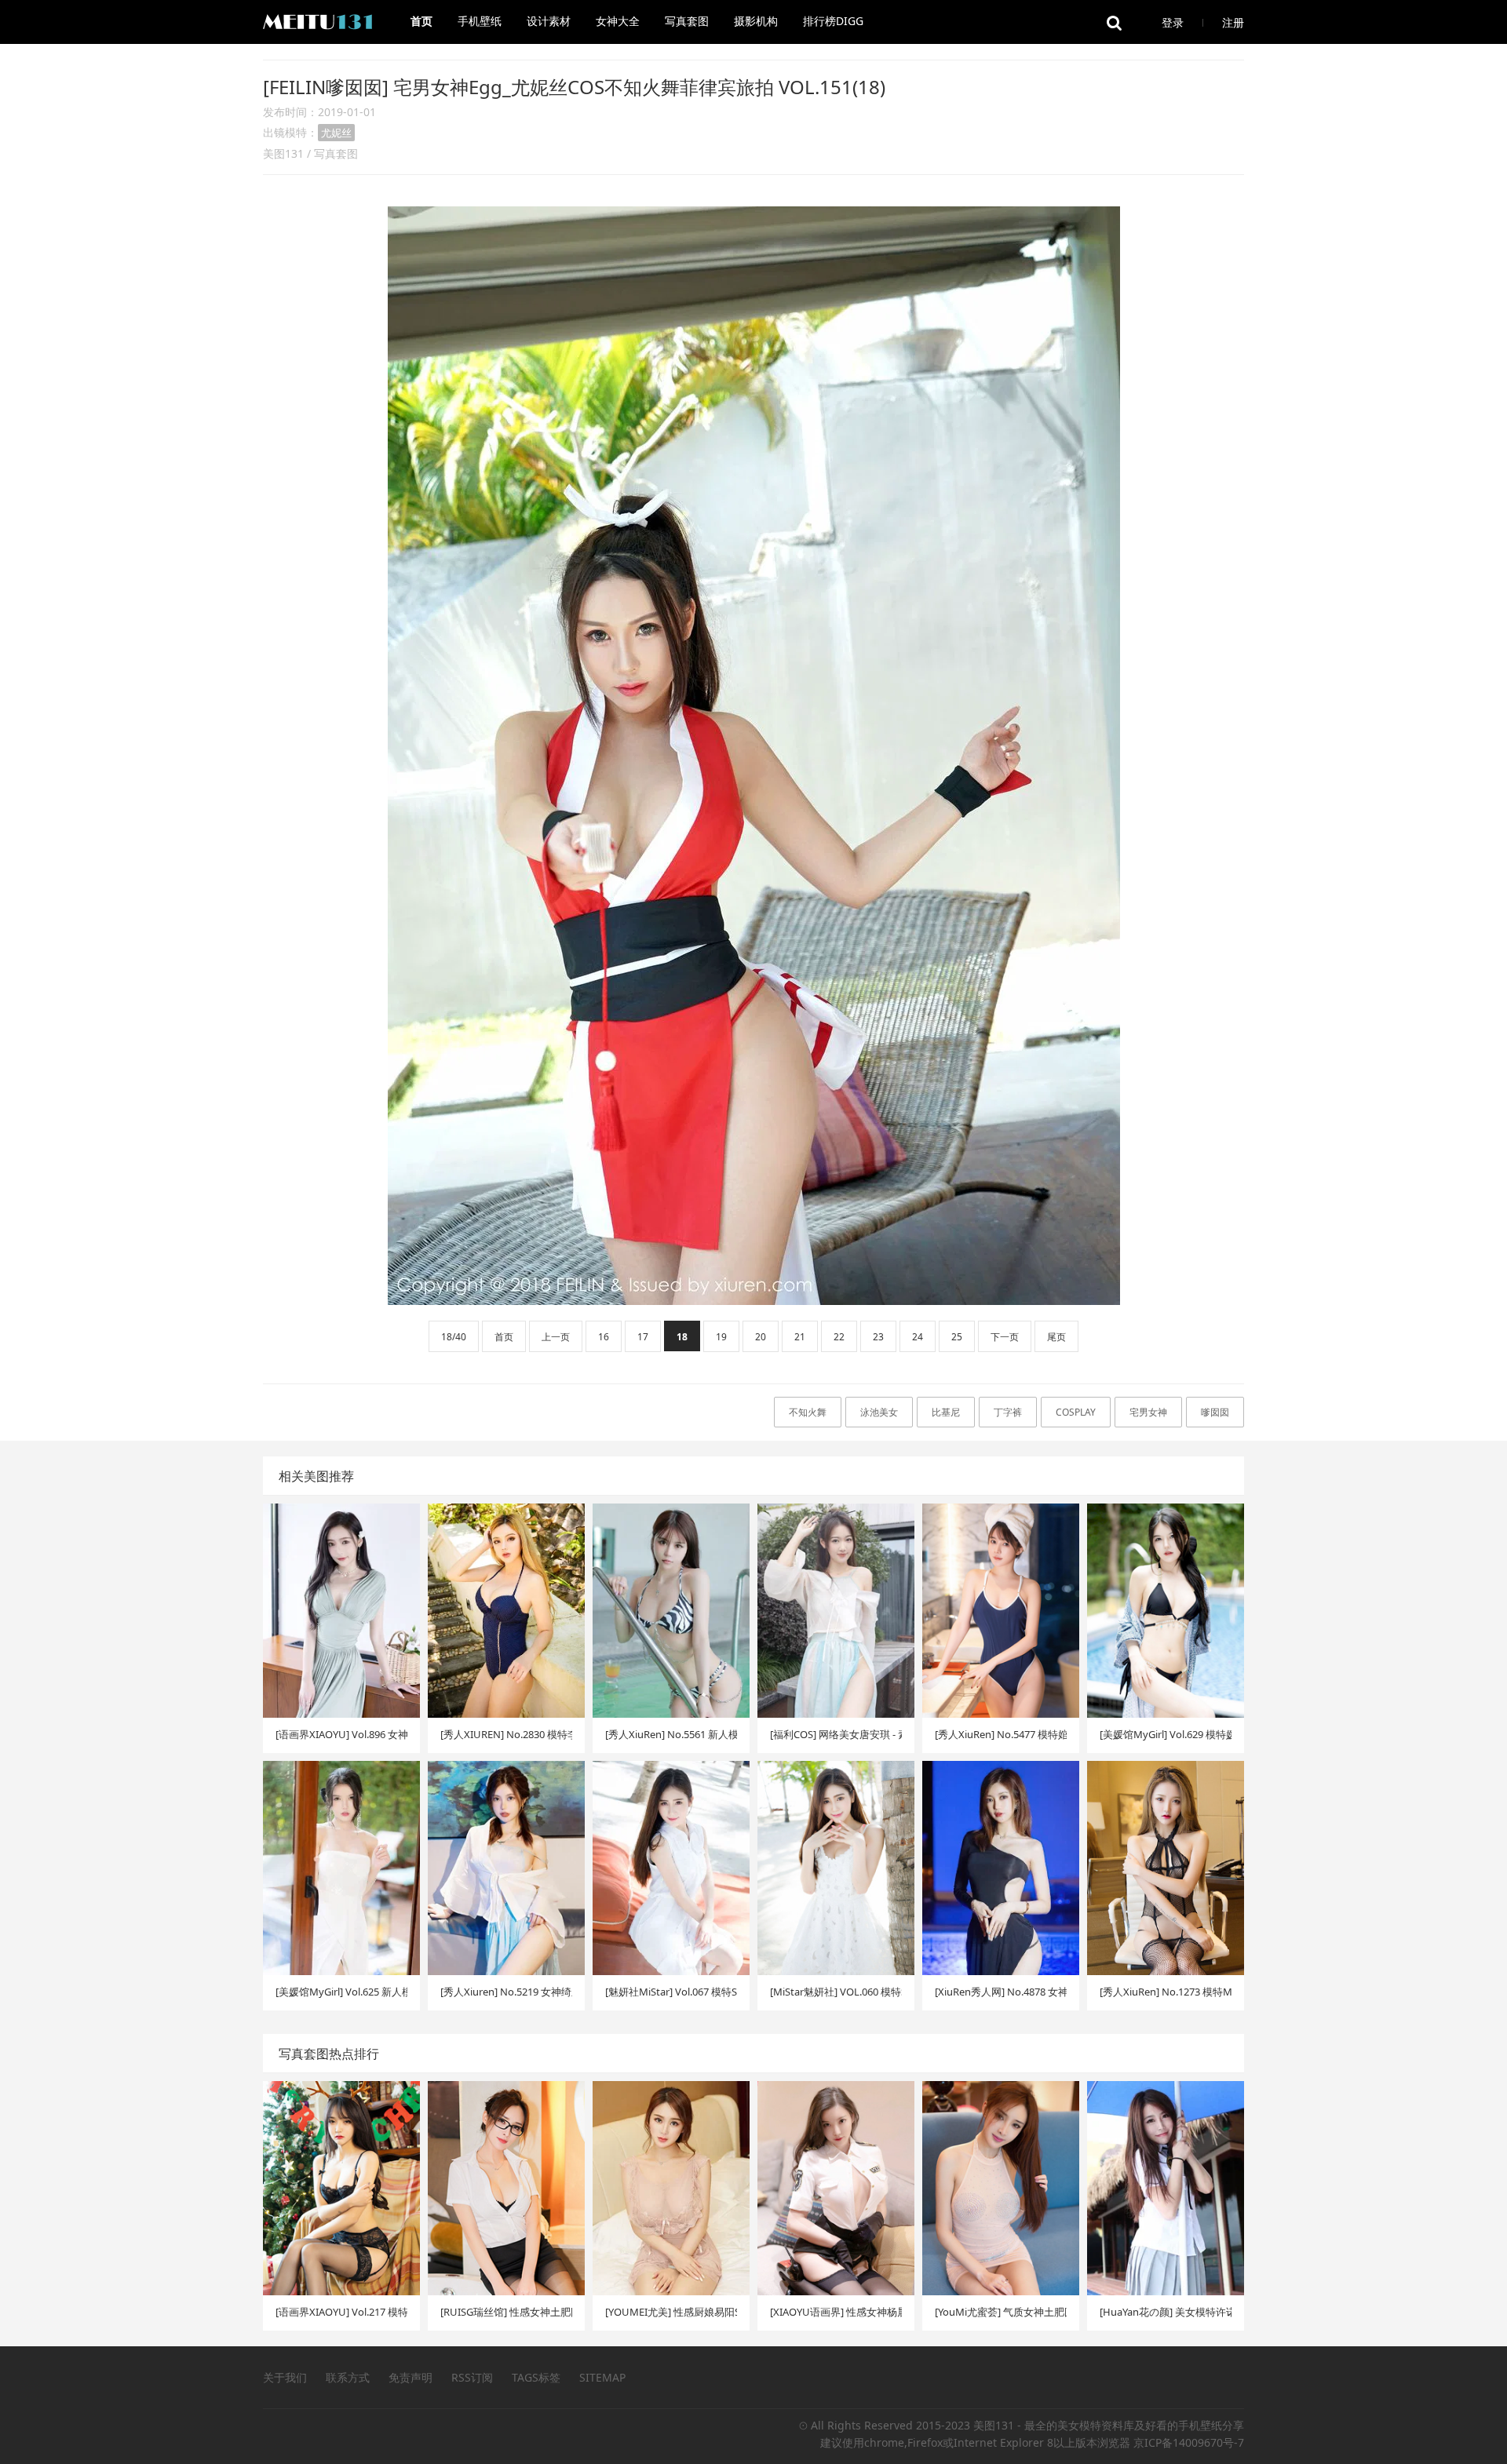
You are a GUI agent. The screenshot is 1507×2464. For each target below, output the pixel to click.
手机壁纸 (480, 21)
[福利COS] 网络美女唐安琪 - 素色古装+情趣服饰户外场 (836, 1734)
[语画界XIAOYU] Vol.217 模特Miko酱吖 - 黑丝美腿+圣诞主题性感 (341, 2312)
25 (957, 1337)
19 (721, 1337)
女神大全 (618, 21)
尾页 (1056, 1337)
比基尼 (946, 1412)
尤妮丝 (336, 133)
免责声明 (411, 2377)
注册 (1233, 22)
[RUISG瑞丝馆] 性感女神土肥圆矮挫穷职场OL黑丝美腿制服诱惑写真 (506, 2312)
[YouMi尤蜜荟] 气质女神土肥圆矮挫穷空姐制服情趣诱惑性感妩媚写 (1001, 2312)
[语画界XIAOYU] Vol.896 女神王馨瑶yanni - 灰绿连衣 (341, 1734)
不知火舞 (808, 1412)
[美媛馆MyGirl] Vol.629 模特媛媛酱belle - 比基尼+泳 (1166, 1734)
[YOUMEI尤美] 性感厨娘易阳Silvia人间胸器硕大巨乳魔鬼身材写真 (671, 2312)
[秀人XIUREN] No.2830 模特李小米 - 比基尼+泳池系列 (506, 1734)
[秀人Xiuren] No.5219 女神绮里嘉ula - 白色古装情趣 (506, 1992)
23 (878, 1337)
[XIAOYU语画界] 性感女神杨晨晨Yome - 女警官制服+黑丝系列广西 (836, 2312)
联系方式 (348, 2377)
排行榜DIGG (833, 21)
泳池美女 (879, 1412)
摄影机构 (756, 21)
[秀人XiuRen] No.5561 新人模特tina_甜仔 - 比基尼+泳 (671, 1734)
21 (800, 1337)
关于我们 (285, 2377)
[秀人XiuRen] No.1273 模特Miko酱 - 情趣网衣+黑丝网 (1166, 1992)
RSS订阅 (472, 2377)
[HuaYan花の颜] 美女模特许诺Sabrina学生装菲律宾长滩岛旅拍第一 (1166, 2312)
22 (839, 1337)
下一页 (1005, 1337)
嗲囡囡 (1215, 1412)
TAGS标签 (536, 2377)
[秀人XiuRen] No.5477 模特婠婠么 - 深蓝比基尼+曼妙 (1001, 1734)
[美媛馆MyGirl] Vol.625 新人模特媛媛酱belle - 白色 (341, 1992)
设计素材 (549, 21)
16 (604, 1337)
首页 (421, 21)
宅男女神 (1148, 1412)
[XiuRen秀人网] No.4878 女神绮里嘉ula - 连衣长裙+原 (1001, 1992)
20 (761, 1337)
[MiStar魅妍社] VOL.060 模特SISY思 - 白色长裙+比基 (836, 1992)
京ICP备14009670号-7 (1189, 2442)
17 (643, 1337)
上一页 (556, 1337)
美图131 (283, 153)
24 (918, 1337)
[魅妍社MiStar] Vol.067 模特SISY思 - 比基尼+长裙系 (671, 1992)
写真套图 (687, 21)
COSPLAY (1076, 1412)
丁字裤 (1008, 1412)
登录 (1173, 22)
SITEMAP (602, 2377)
